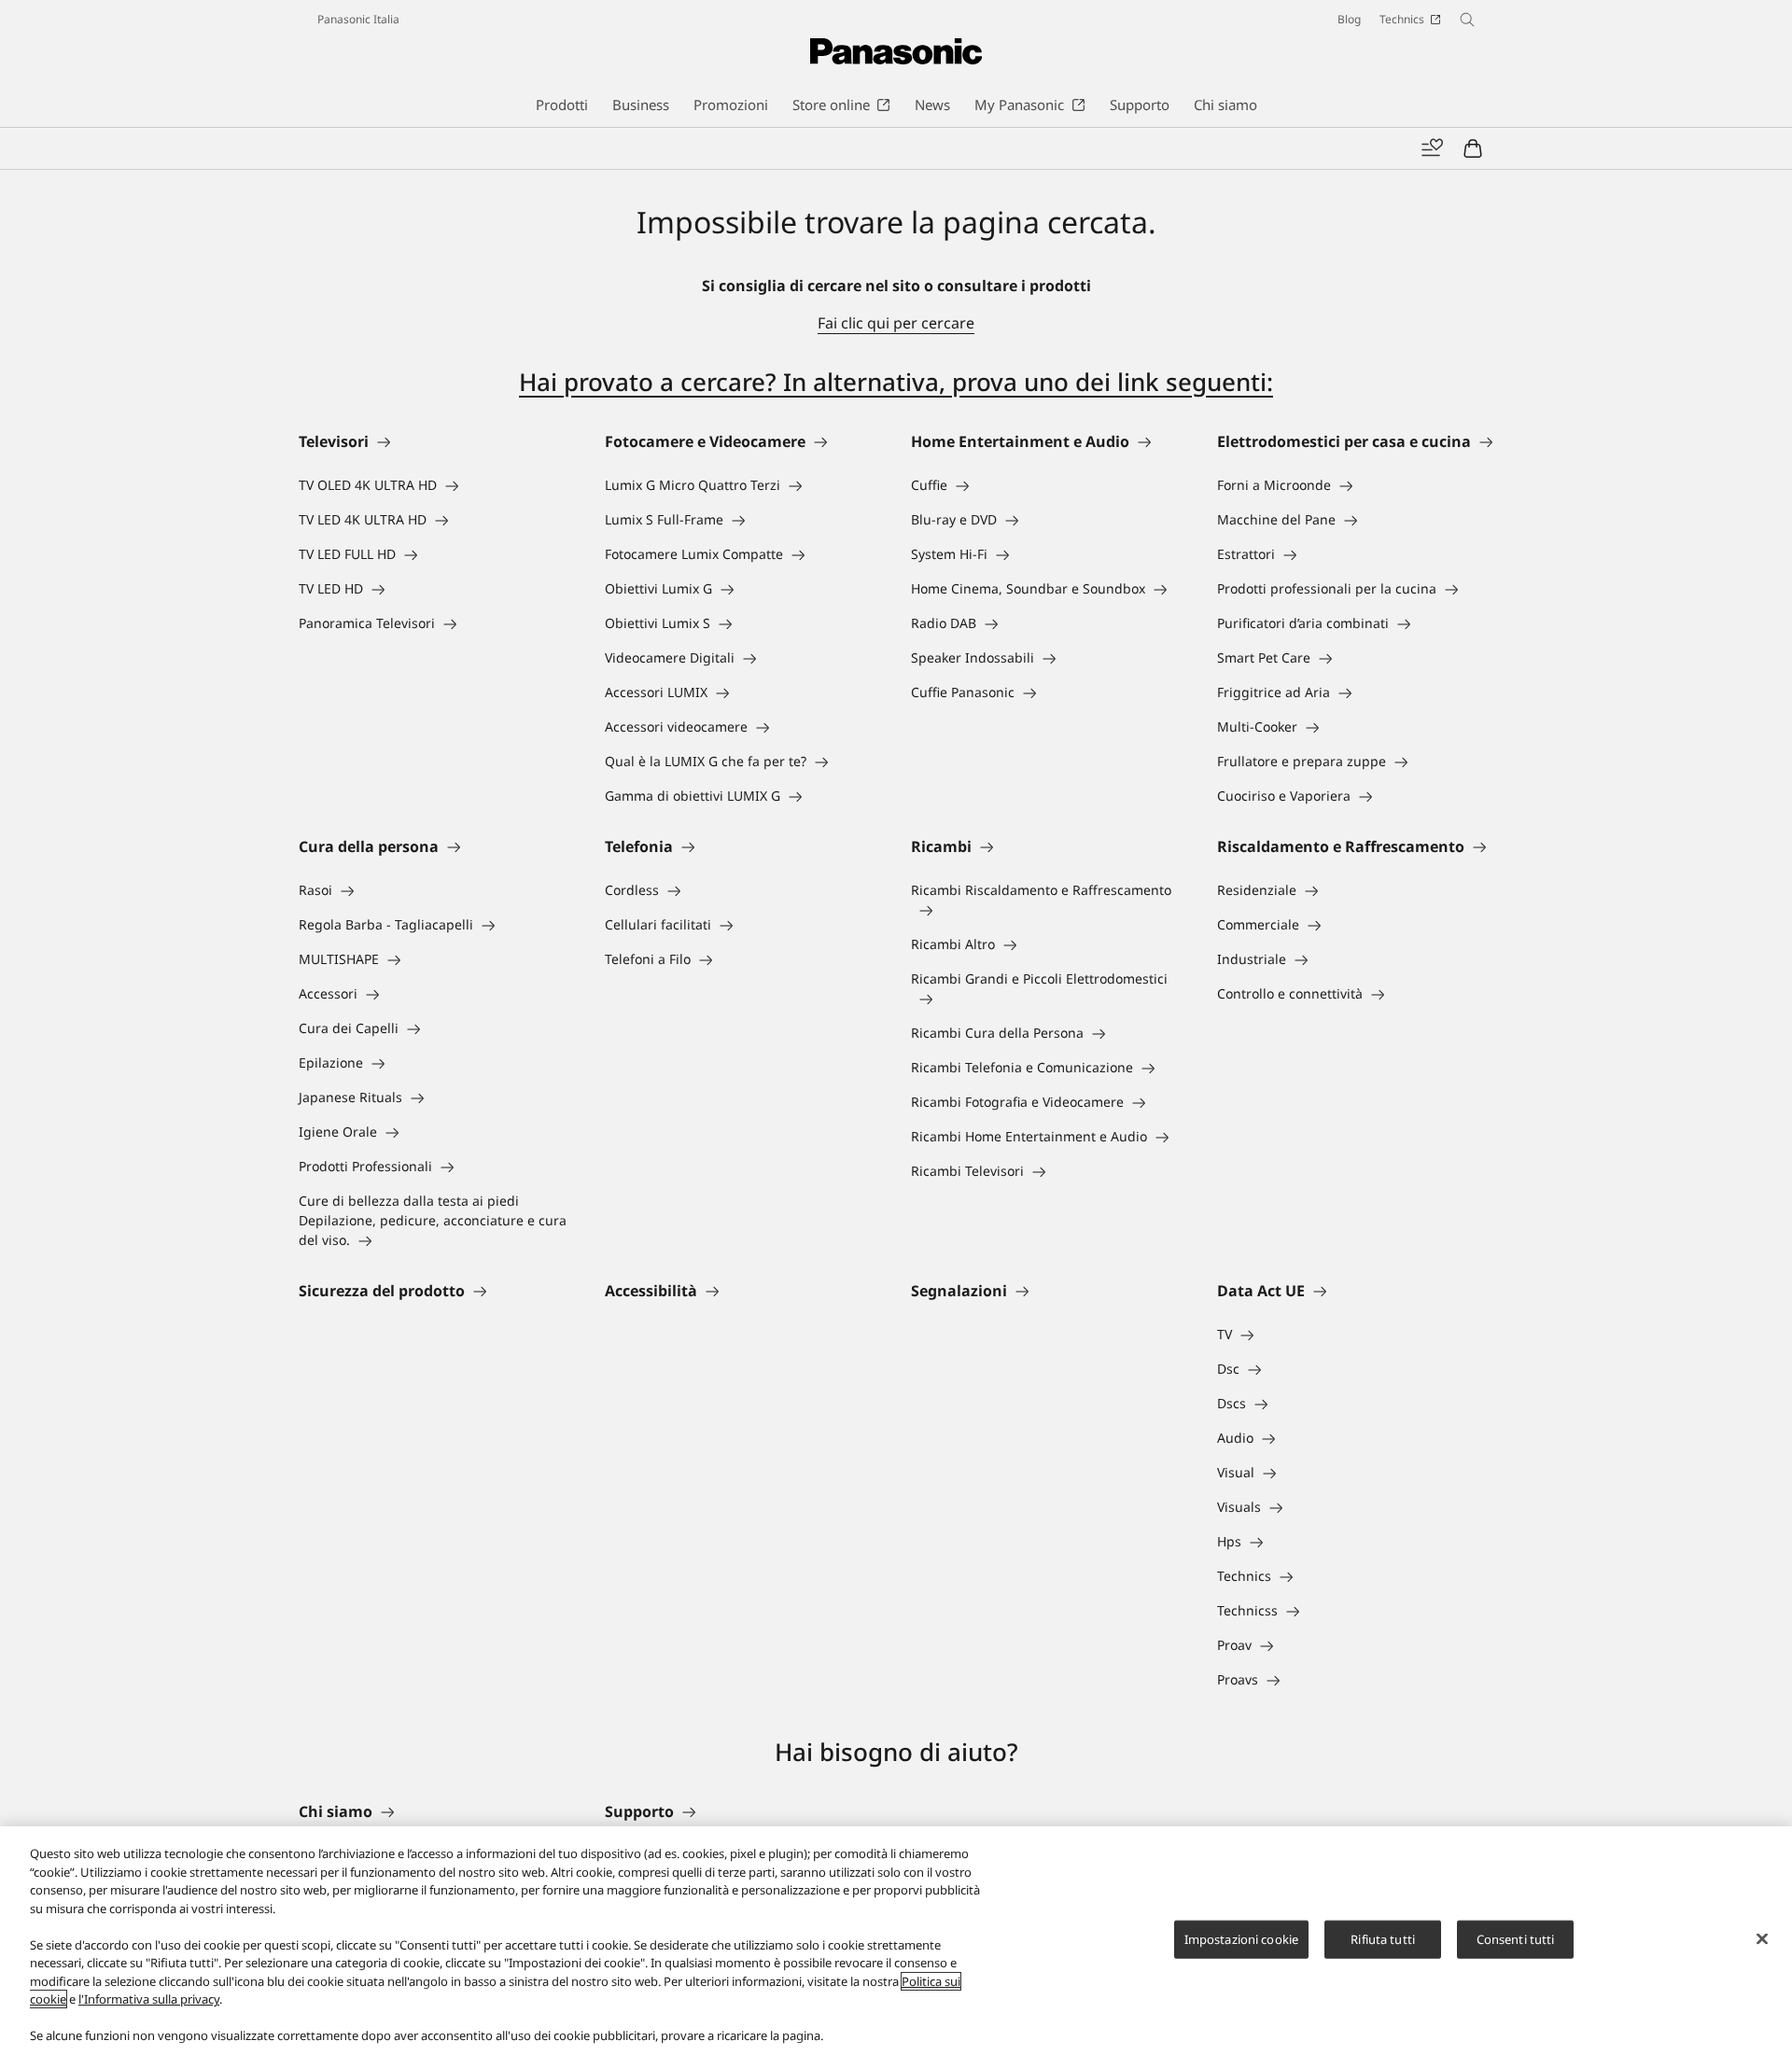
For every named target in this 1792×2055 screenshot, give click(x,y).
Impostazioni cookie (1241, 1938)
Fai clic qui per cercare (896, 323)
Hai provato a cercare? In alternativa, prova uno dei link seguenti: (896, 382)
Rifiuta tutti (1383, 1938)
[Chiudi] (1762, 1938)
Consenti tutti (1516, 1938)
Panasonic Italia (358, 19)
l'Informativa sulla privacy (149, 1999)
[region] (896, 1941)
